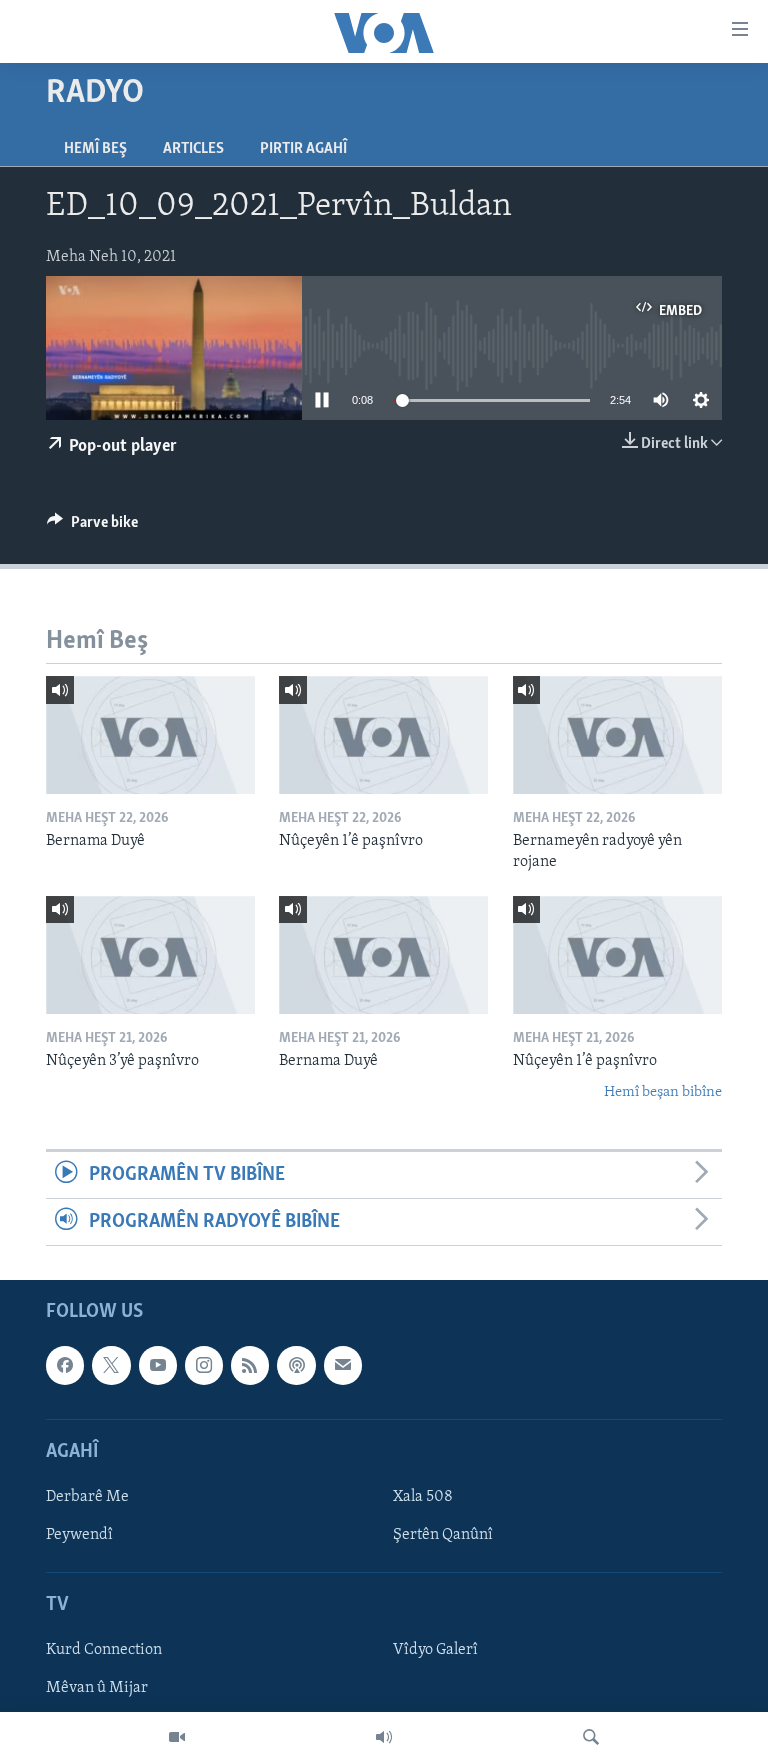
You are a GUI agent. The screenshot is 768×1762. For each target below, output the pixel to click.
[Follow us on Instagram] (204, 1366)
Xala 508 (423, 1497)
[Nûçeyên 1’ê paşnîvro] (383, 735)
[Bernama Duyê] (150, 735)
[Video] (177, 1737)
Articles (193, 149)
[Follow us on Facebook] (65, 1366)
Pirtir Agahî (303, 149)
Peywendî (79, 1535)
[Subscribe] (343, 1366)
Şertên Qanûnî (443, 1535)
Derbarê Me (87, 1497)
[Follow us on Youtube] (158, 1366)
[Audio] (384, 1737)
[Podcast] (296, 1366)
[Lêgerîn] (591, 1737)
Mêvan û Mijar (97, 1689)
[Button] (92, 527)
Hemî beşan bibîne (663, 1092)
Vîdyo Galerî (435, 1651)
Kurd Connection (104, 1651)
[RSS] (250, 1366)
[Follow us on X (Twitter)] (111, 1366)
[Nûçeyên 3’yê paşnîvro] (150, 955)
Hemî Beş (95, 149)
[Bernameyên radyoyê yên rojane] (617, 735)
